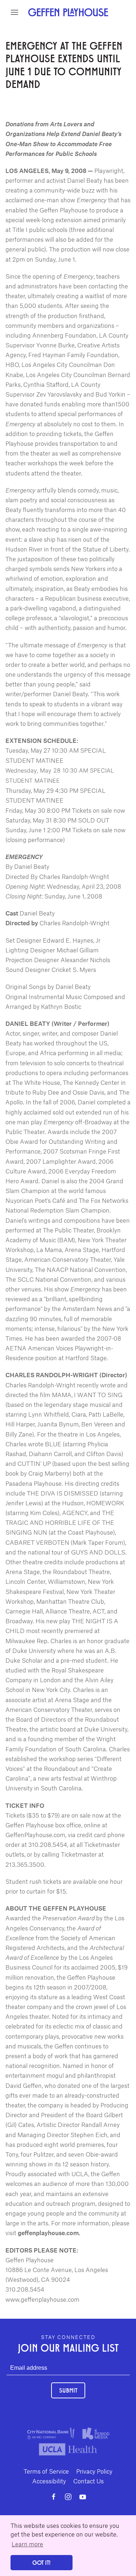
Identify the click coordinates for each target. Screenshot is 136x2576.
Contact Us (88, 2481)
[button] (15, 12)
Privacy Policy (94, 2471)
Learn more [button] (27, 2544)
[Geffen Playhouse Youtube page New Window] (83, 2497)
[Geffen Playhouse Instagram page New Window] (68, 2497)
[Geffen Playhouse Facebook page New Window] (54, 2497)
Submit (68, 2390)
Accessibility (49, 2481)
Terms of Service (46, 2471)
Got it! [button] (41, 2562)
